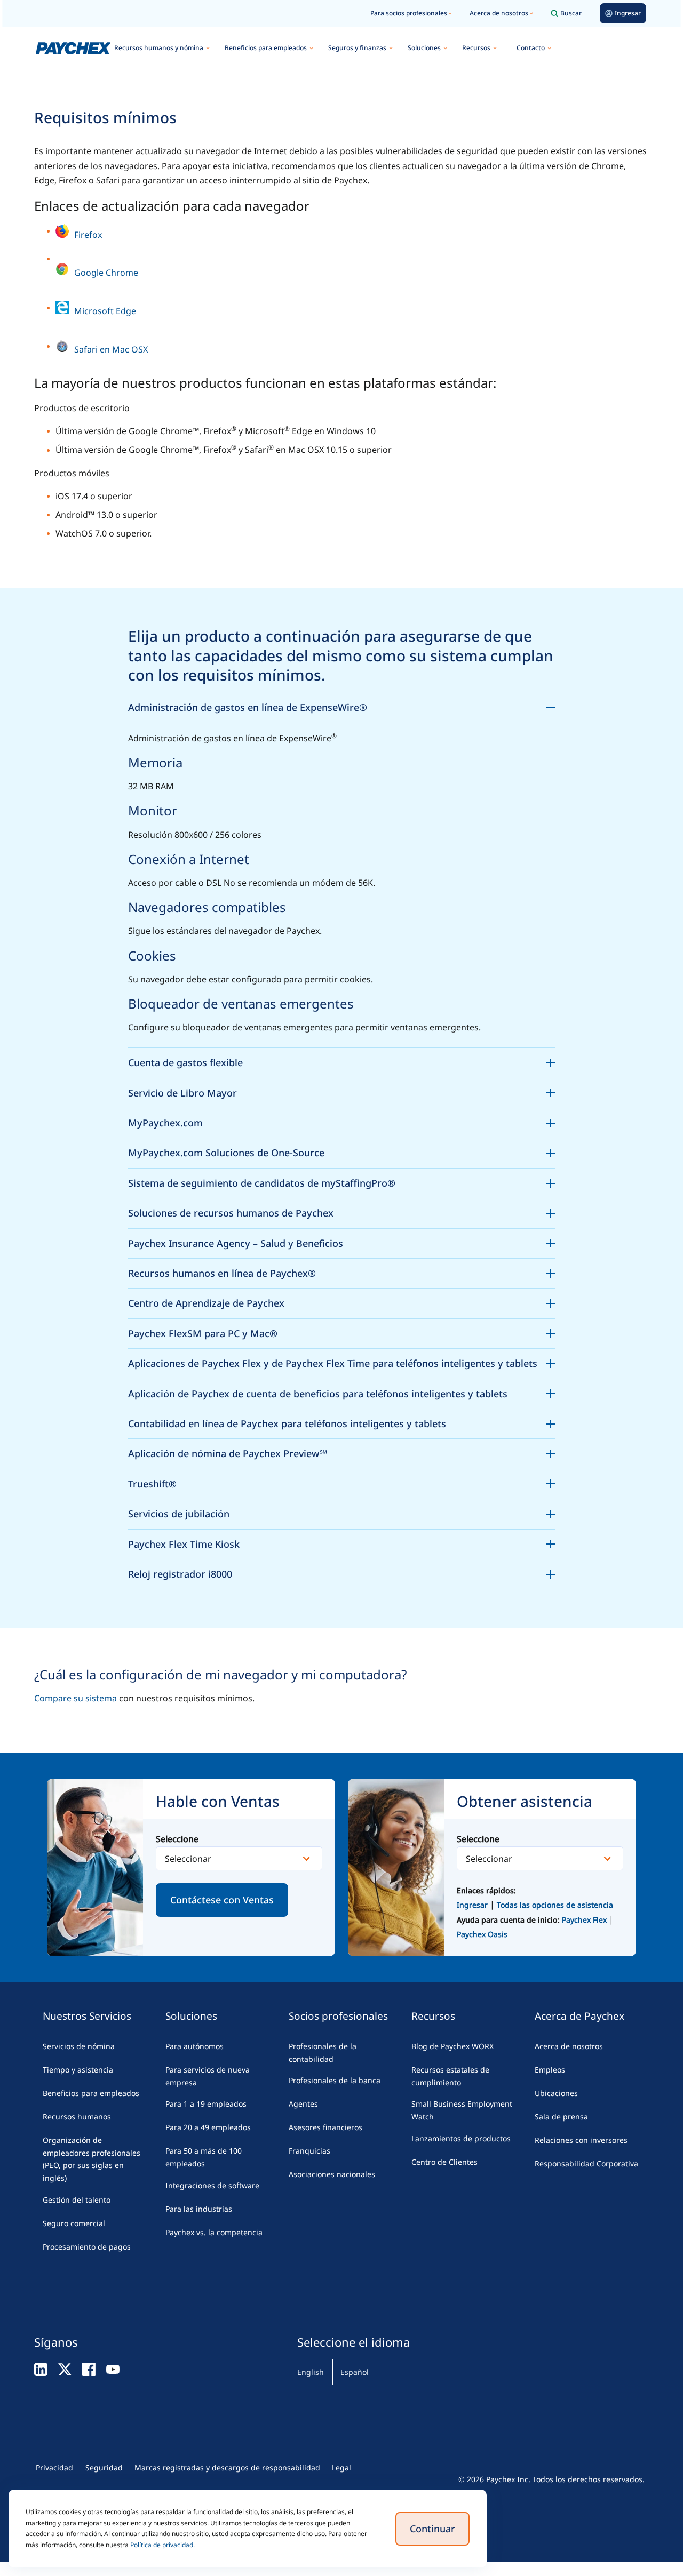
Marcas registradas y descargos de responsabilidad (227, 2467)
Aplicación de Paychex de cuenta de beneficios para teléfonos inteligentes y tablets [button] (341, 1392)
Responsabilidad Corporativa (586, 2163)
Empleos (550, 2070)
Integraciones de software (212, 2185)
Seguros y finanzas (357, 48)
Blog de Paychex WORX (452, 2046)
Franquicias (309, 2151)
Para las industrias (199, 2209)
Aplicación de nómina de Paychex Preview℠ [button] (341, 1452)
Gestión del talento (77, 2200)
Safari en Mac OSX (111, 349)
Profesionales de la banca (335, 2080)
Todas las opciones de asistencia (555, 1905)
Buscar (571, 13)
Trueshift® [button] (341, 1482)
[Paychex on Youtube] (113, 2369)
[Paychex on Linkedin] (41, 2369)
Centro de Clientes (444, 2162)
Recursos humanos (77, 2117)
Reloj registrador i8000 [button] (341, 1572)
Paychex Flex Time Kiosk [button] (341, 1542)
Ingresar (472, 1905)
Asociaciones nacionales (332, 2174)
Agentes (303, 2104)
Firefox (88, 235)
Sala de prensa (561, 2117)
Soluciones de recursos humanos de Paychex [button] (341, 1211)
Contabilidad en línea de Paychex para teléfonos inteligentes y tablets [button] (341, 1422)
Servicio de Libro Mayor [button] (341, 1091)
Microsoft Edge (105, 311)
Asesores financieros (325, 2127)
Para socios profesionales (409, 13)
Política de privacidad (162, 2545)
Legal (341, 2467)
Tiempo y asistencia (78, 2070)
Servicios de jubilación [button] (341, 1512)
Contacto (531, 48)
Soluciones (424, 48)
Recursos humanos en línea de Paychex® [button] (341, 1271)
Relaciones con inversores (581, 2140)
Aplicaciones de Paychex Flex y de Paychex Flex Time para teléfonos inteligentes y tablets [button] (341, 1362)
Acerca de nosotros (499, 13)
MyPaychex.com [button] (341, 1121)
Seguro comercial (74, 2223)
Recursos (476, 48)
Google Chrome (106, 273)
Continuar (432, 2529)
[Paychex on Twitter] (65, 2369)
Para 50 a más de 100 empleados (204, 2157)
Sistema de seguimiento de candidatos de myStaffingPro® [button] (341, 1181)
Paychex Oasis (482, 1934)
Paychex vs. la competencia (214, 2232)
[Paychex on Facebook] (89, 2369)
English (311, 2372)
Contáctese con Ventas (222, 1900)
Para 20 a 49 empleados (208, 2127)
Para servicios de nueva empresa (208, 2076)
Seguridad (104, 2467)
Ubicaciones (556, 2093)
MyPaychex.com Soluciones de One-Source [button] (341, 1151)
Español (355, 2372)
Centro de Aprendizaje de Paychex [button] (341, 1301)
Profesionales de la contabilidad (323, 2053)
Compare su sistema (76, 1698)
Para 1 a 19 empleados (206, 2104)
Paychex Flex (585, 1920)
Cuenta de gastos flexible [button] (341, 1061)
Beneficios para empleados (266, 48)
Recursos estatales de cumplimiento (450, 2076)
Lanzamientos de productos (461, 2138)
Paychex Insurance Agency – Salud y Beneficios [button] (341, 1242)
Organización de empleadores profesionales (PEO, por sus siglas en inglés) (92, 2159)
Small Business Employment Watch (462, 2110)
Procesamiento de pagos (87, 2247)
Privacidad (54, 2467)
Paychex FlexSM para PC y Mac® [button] (341, 1332)
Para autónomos (194, 2046)
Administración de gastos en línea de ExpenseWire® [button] (341, 706)
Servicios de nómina (79, 2046)
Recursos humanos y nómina (159, 48)
